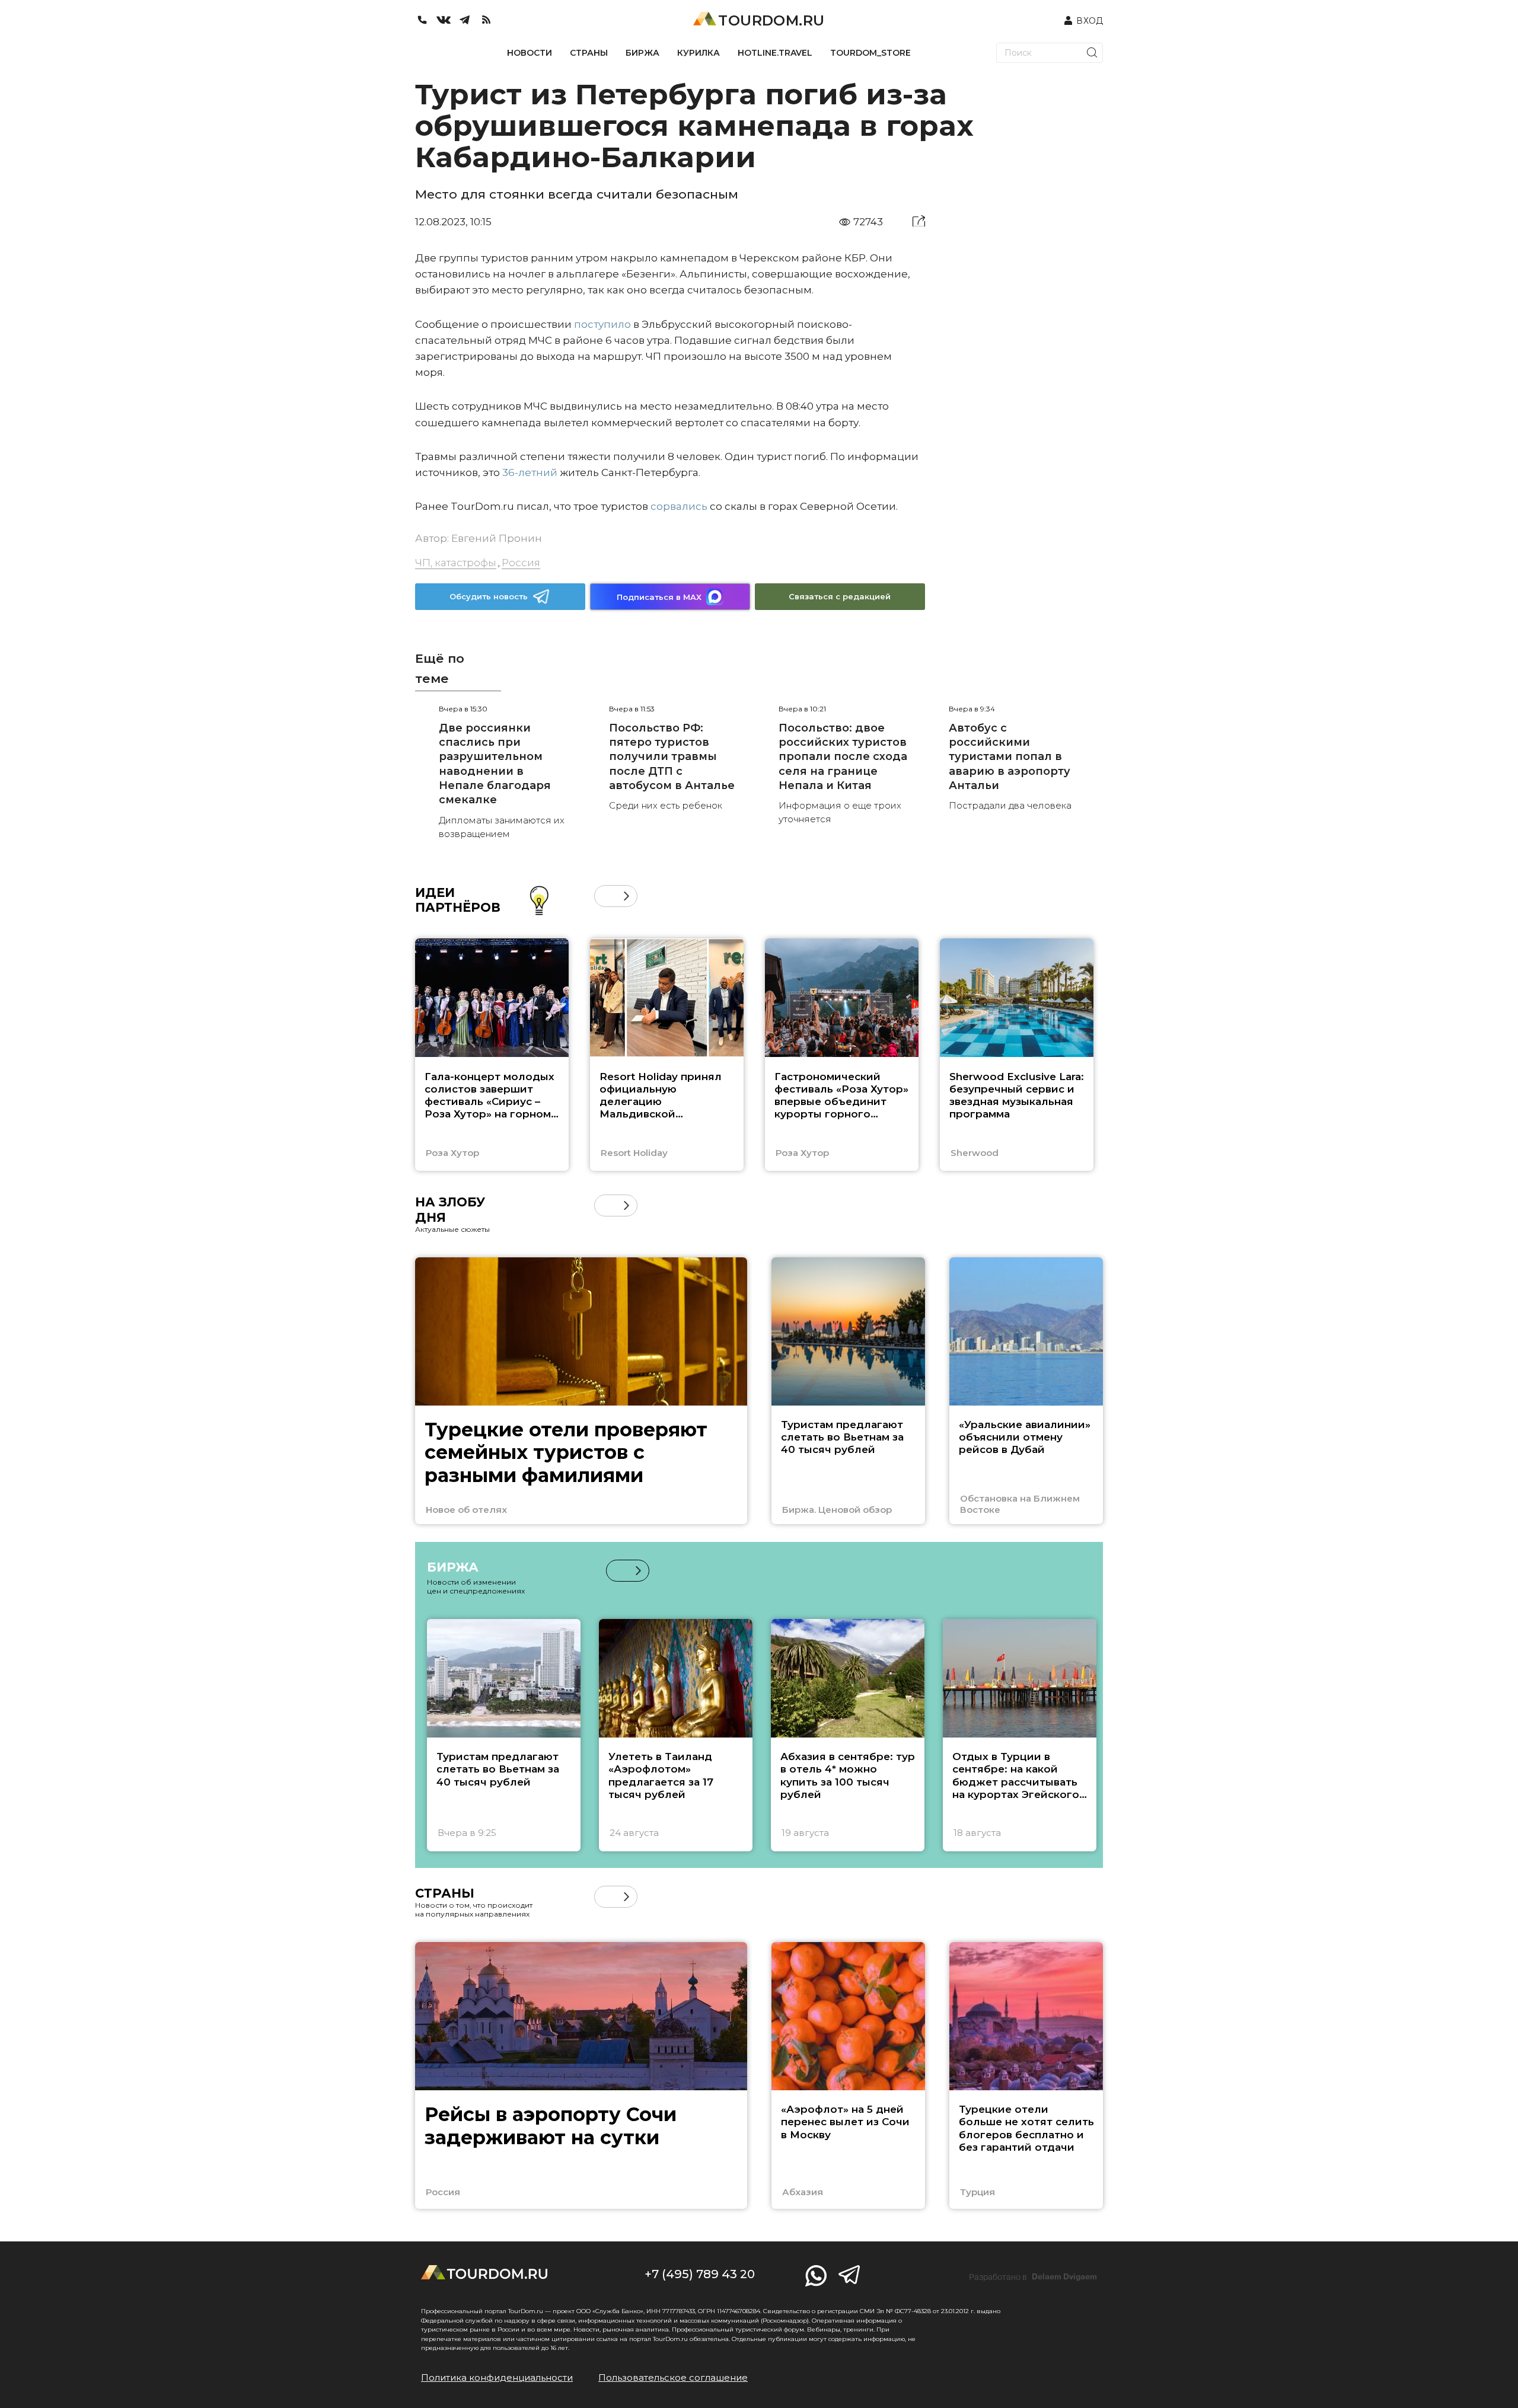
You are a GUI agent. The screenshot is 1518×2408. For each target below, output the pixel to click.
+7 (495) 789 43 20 (700, 2274)
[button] (605, 896)
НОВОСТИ (530, 53)
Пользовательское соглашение (673, 2377)
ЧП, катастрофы (456, 563)
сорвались (679, 506)
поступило (602, 324)
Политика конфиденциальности (497, 2377)
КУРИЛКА (699, 53)
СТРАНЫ (589, 53)
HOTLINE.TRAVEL (775, 53)
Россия (521, 563)
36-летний (530, 472)
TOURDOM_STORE (870, 53)
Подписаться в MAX (659, 597)
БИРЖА (642, 53)
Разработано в (1033, 2277)
